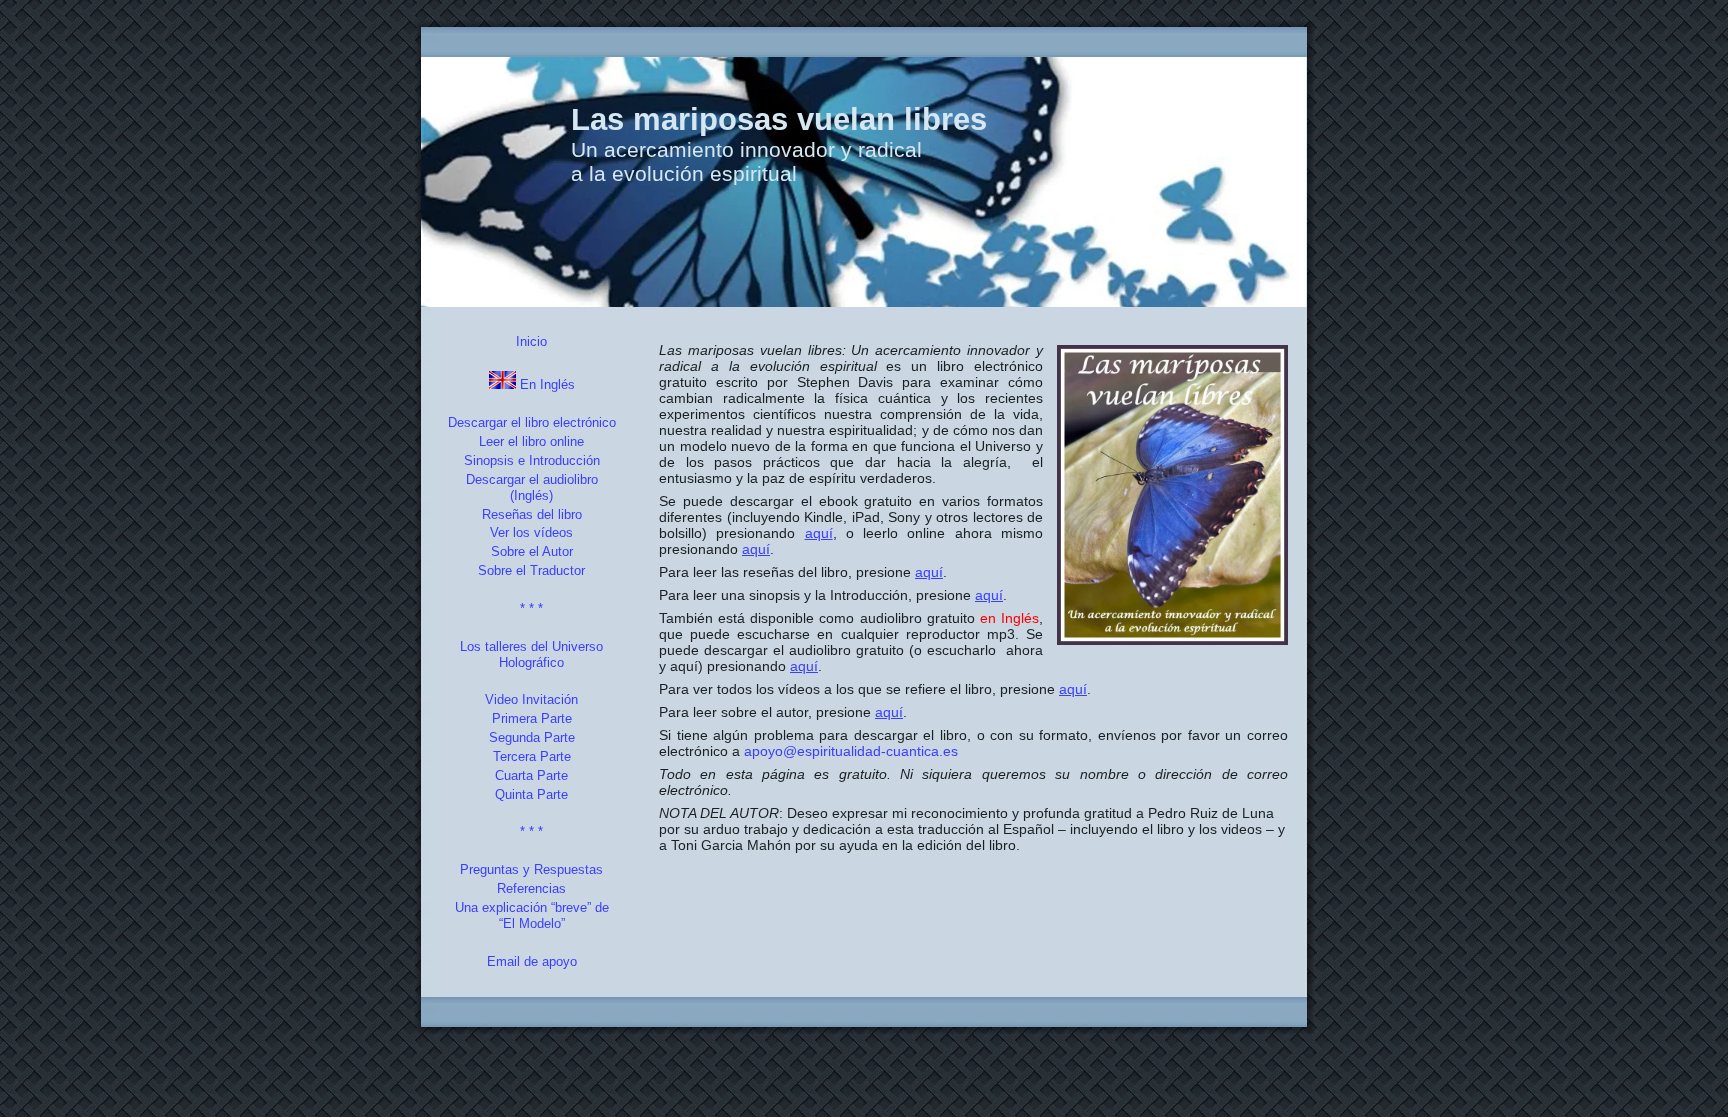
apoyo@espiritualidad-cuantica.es (851, 751)
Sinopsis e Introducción (532, 460)
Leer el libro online (531, 441)
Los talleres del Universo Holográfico (531, 654)
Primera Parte (532, 718)
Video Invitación (531, 699)
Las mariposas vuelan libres (779, 119)
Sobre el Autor (532, 551)
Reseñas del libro (532, 514)
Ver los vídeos (531, 532)
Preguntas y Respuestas (531, 869)
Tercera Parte (532, 756)
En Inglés (545, 384)
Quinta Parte (531, 794)
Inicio (531, 341)
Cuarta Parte (531, 775)
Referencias (531, 888)
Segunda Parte (532, 737)
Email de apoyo (532, 961)
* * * (531, 608)
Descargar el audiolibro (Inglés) (532, 487)
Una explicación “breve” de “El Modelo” (532, 915)
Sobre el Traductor (531, 570)
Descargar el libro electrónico (532, 422)
